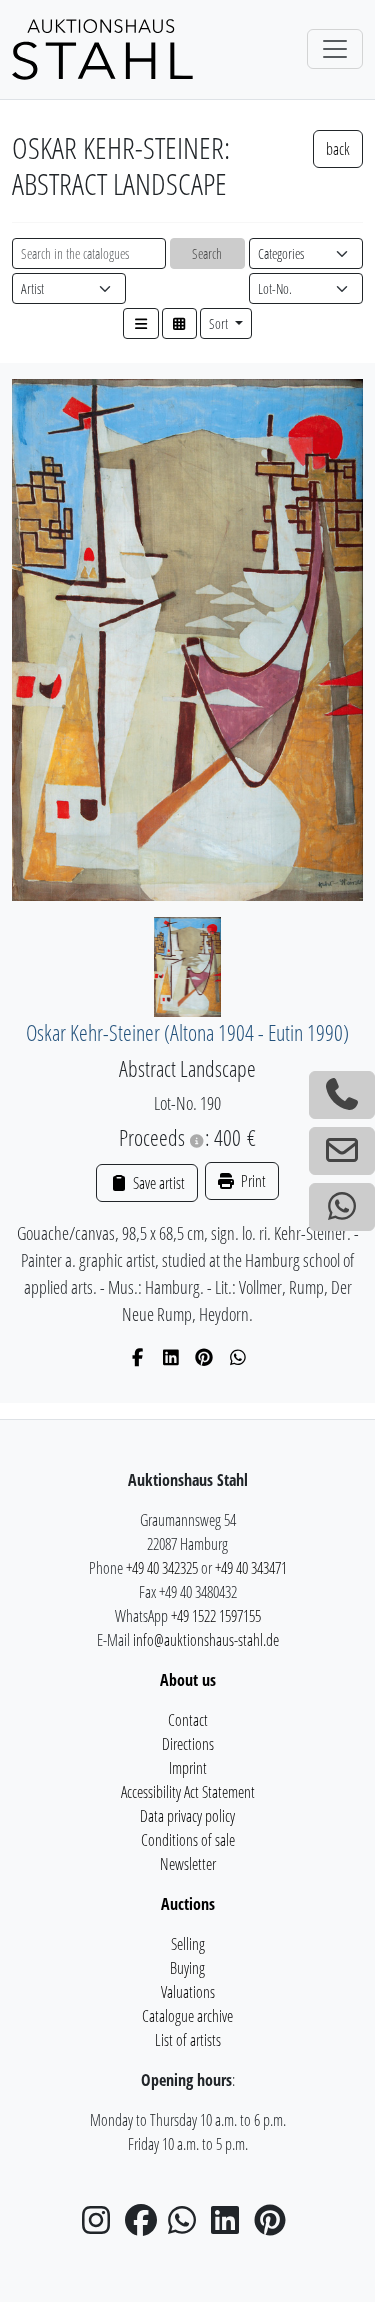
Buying (187, 1968)
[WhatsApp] (238, 1357)
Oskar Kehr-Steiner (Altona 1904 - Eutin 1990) (187, 1032)
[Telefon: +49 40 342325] (342, 1095)
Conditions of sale (188, 1840)
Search (207, 253)
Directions (188, 1744)
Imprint (188, 1768)
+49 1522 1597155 (216, 1616)
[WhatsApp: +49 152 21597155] (342, 1207)
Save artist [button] (157, 1183)
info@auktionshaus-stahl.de (206, 1640)
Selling (188, 1944)
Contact (188, 1720)
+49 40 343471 (251, 1568)
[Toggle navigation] (335, 49)
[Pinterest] (204, 1357)
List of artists (188, 2040)
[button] (141, 323)
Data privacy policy (187, 1816)
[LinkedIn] (171, 1357)
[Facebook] (137, 1357)
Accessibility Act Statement (188, 1792)
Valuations (188, 1992)
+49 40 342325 (162, 1568)
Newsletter (188, 1864)
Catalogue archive (187, 2016)
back (338, 149)
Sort (220, 323)
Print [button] (252, 1181)
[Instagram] (102, 2226)
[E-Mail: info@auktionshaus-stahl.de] (342, 1151)
